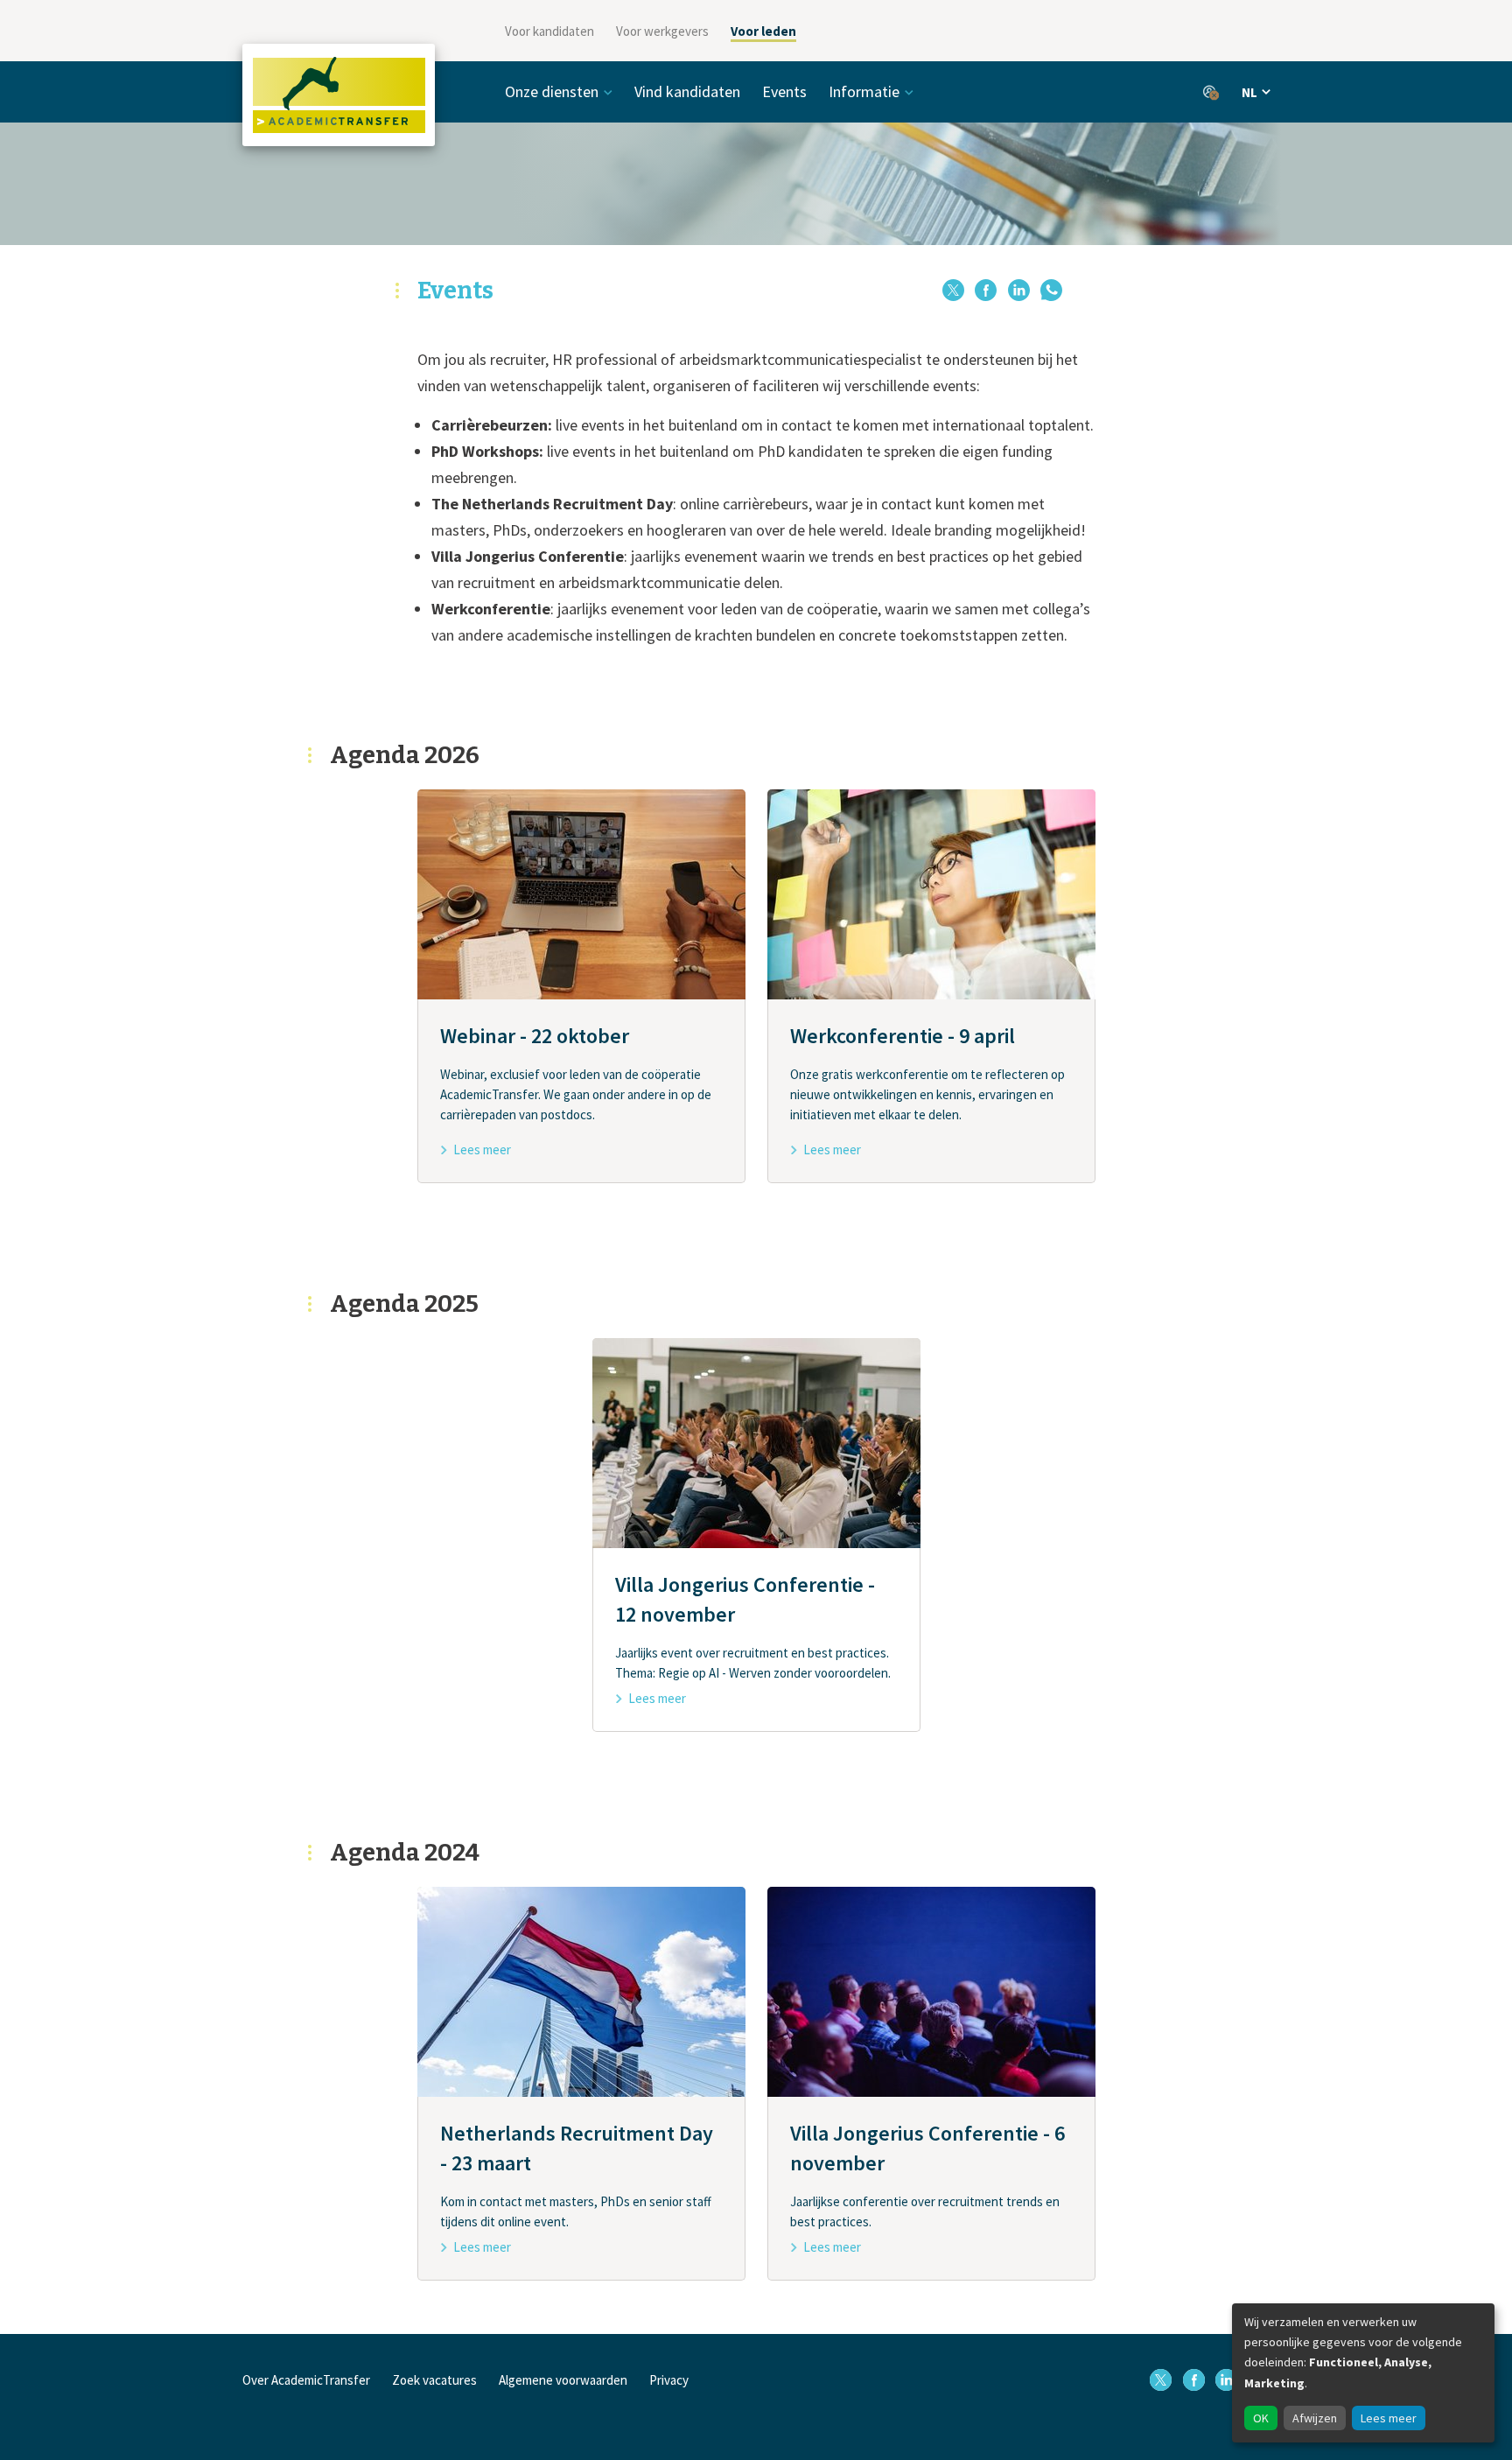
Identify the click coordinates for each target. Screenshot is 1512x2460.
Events (784, 91)
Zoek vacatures (434, 2380)
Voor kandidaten (549, 31)
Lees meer (1389, 2418)
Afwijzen (1315, 2418)
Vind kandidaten (687, 91)
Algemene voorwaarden (563, 2380)
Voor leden (763, 31)
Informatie (864, 91)
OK (1261, 2418)
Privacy (669, 2380)
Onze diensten (552, 91)
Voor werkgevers (662, 31)
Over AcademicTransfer (306, 2380)
